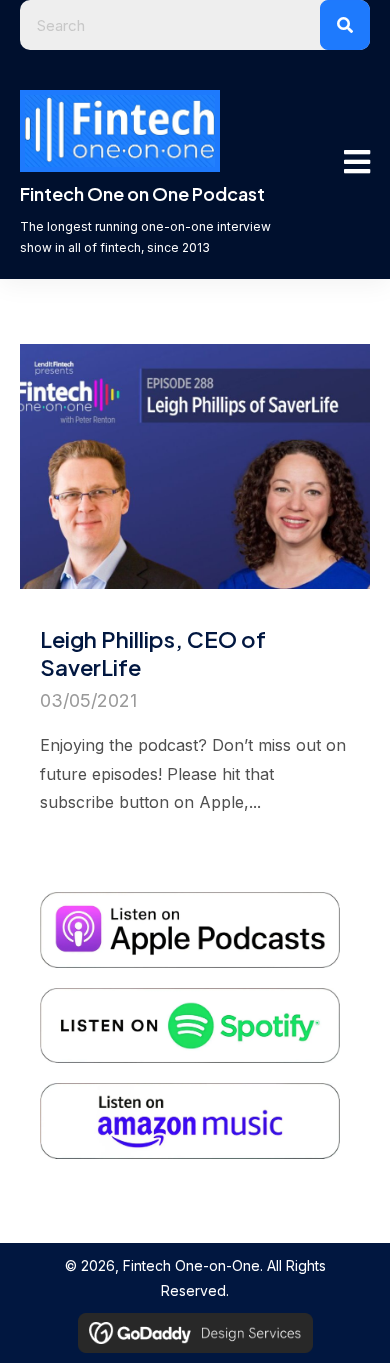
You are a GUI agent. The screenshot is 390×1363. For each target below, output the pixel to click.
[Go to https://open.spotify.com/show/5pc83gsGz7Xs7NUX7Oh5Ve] (200, 1002)
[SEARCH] (345, 25)
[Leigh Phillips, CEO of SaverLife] (195, 593)
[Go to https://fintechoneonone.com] (156, 225)
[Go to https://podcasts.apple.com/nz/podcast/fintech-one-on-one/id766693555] (200, 906)
